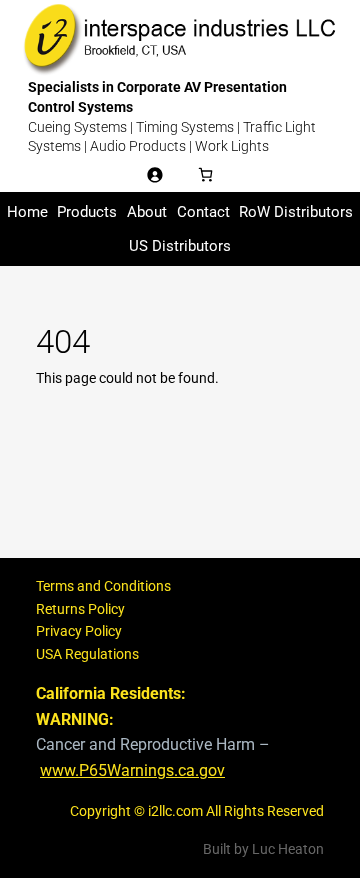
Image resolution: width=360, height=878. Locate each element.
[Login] (154, 174)
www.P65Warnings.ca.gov (132, 770)
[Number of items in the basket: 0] (205, 174)
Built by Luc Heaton (263, 849)
